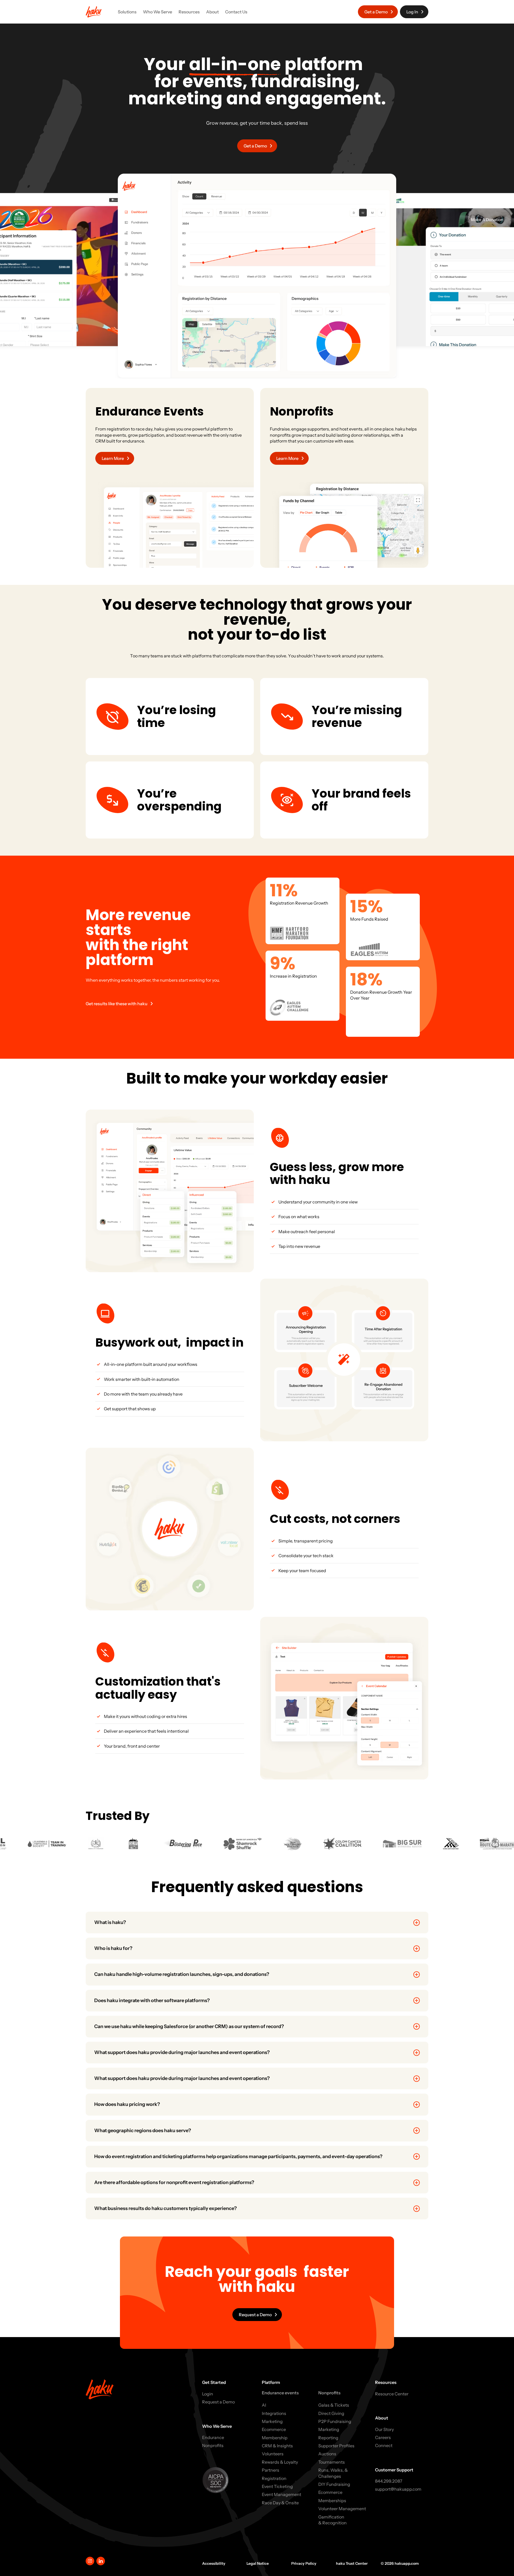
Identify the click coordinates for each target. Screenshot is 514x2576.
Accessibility (214, 2563)
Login (208, 2394)
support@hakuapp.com (398, 2489)
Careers (383, 2437)
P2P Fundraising (335, 2421)
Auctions (327, 2454)
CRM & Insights (277, 2446)
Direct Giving (331, 2413)
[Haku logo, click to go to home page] (94, 12)
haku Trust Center (352, 2563)
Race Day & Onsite (280, 2503)
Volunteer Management (342, 2509)
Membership (275, 2438)
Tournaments (332, 2462)
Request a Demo (218, 2402)
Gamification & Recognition (332, 2520)
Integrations (274, 2413)
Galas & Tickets (334, 2405)
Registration (274, 2478)
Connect (384, 2445)
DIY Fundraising (334, 2484)
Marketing (272, 2421)
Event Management (281, 2494)
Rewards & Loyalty (280, 2462)
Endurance (213, 2437)
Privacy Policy (304, 2563)
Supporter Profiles (336, 2446)
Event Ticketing (277, 2486)
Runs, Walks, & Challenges (333, 2473)
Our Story (384, 2429)
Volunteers (273, 2454)
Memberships (332, 2501)
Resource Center (392, 2394)
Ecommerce (274, 2429)
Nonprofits (213, 2445)
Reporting (328, 2438)
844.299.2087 (389, 2481)
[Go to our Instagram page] (90, 2561)
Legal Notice (258, 2563)
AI (264, 2405)
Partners (271, 2470)
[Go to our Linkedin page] (101, 2561)
